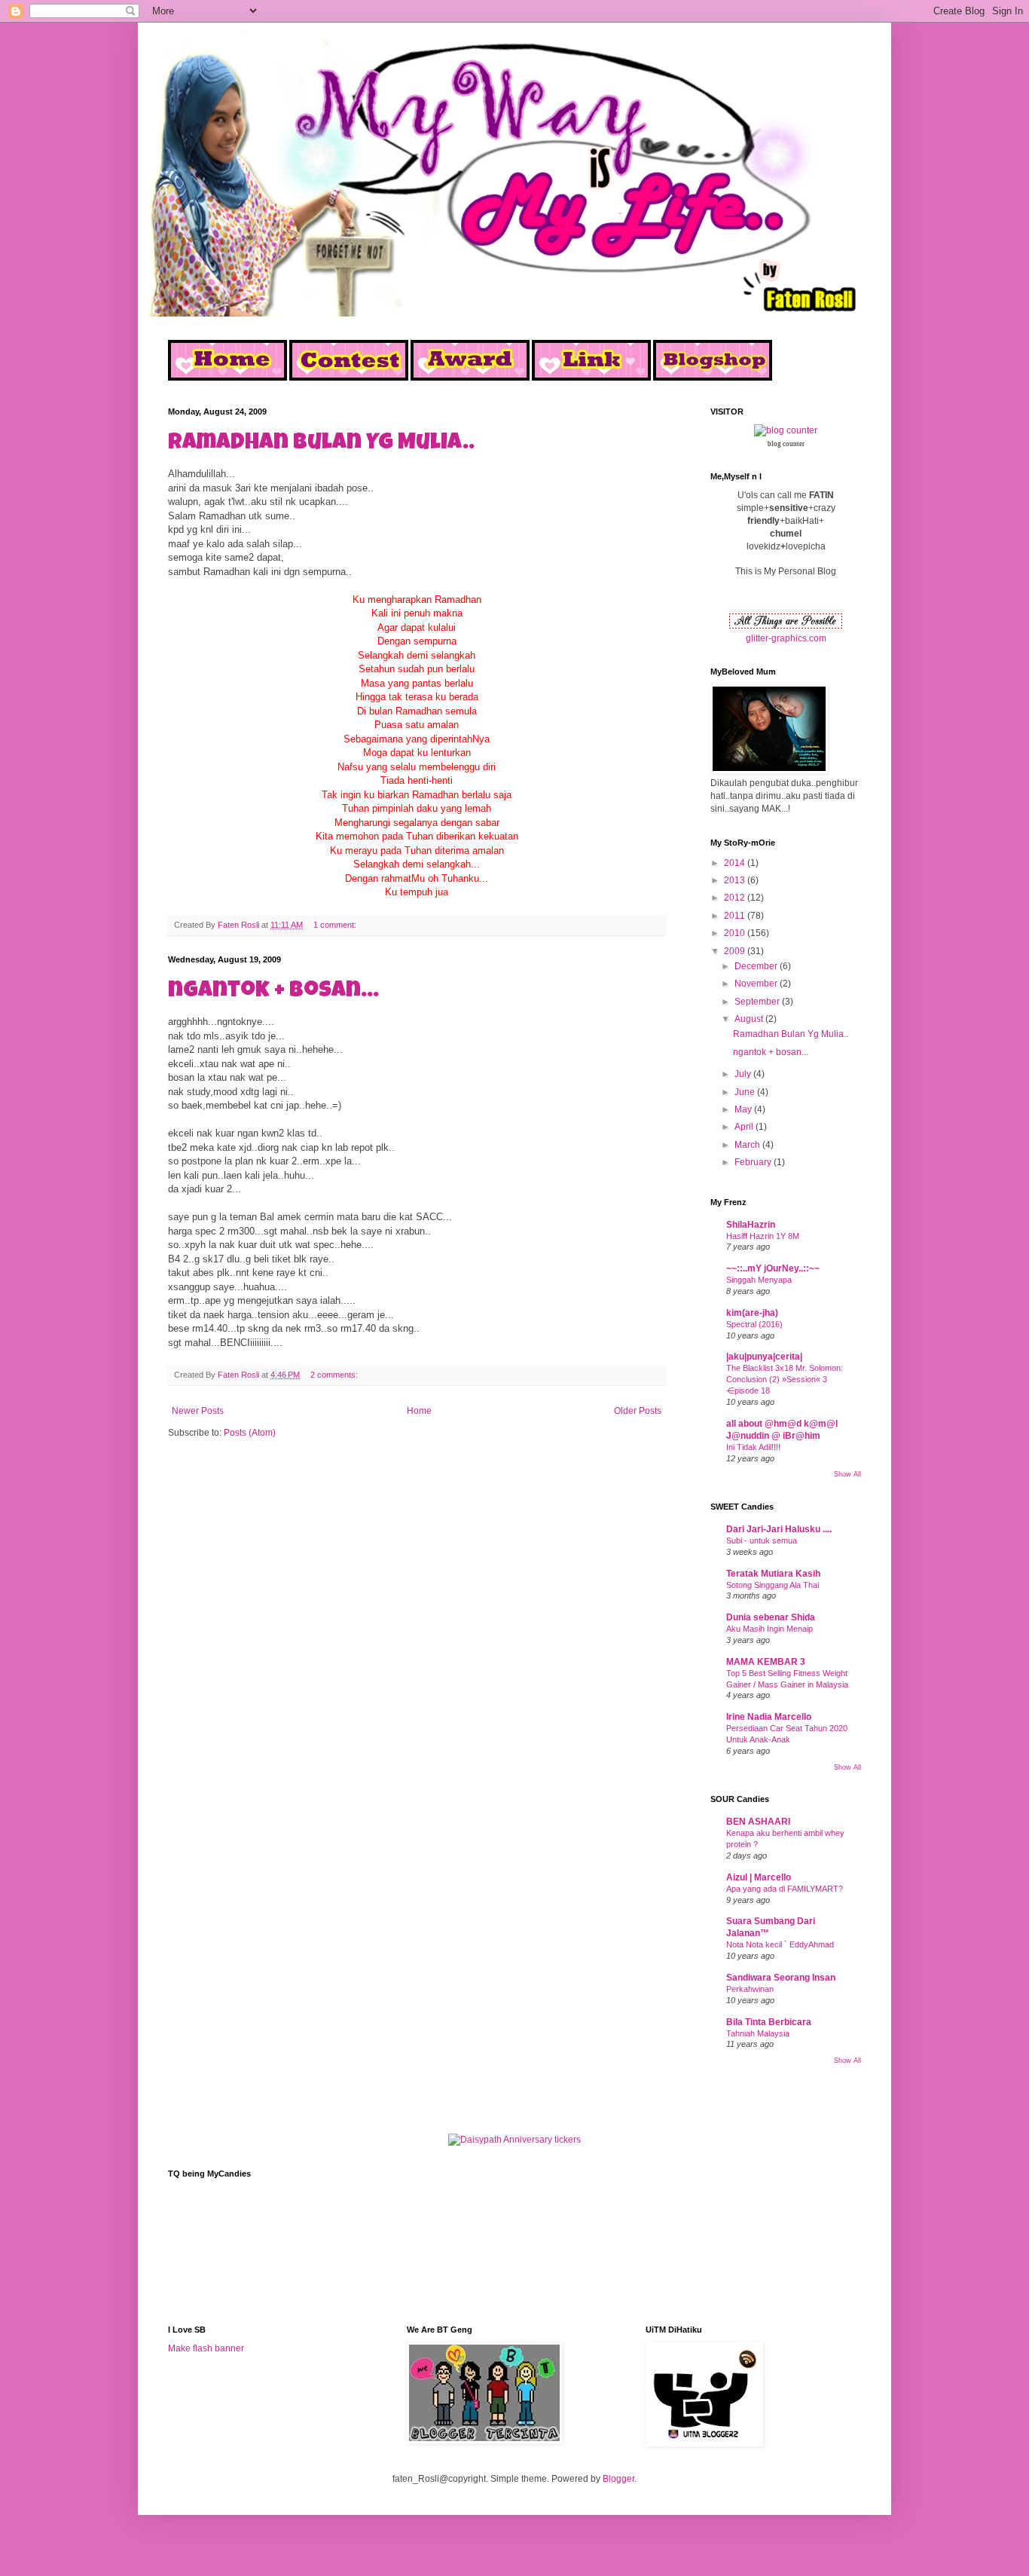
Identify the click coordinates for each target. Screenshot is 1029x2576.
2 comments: (335, 1375)
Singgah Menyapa (759, 1280)
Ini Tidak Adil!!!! (753, 1447)
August (750, 1019)
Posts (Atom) (250, 1433)
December (757, 966)
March (748, 1145)
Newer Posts (198, 1411)
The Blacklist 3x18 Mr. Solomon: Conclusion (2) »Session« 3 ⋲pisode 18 (785, 1379)
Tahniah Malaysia (758, 2033)
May (744, 1109)
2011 (736, 916)
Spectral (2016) (754, 1324)
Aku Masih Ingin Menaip (769, 1629)
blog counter (786, 444)
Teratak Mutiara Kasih (773, 1574)
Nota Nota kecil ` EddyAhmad (780, 1944)
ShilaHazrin (751, 1225)
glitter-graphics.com (786, 638)
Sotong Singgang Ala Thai (773, 1585)
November (757, 984)
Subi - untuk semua (762, 1540)
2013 (736, 880)
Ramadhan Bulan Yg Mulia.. (321, 444)
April (745, 1127)
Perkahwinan (750, 1989)
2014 (736, 863)
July (744, 1074)
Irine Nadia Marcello (769, 1717)
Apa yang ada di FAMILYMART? (785, 1889)
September (758, 1002)
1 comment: (336, 925)
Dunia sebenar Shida (771, 1617)
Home (419, 1411)
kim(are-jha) (752, 1313)
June (746, 1092)
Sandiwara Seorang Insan (781, 1978)
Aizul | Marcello (759, 1877)
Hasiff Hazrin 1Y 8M (763, 1236)
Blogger (618, 2479)
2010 (736, 933)
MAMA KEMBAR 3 (766, 1662)
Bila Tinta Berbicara (769, 2022)
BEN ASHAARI (758, 1822)
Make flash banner (206, 2348)
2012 (736, 898)
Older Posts (638, 1411)
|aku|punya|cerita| (764, 1357)
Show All (847, 1474)
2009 (736, 951)
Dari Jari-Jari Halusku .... (779, 1529)
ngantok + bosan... (273, 992)
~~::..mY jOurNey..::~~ (773, 1268)
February (754, 1162)
